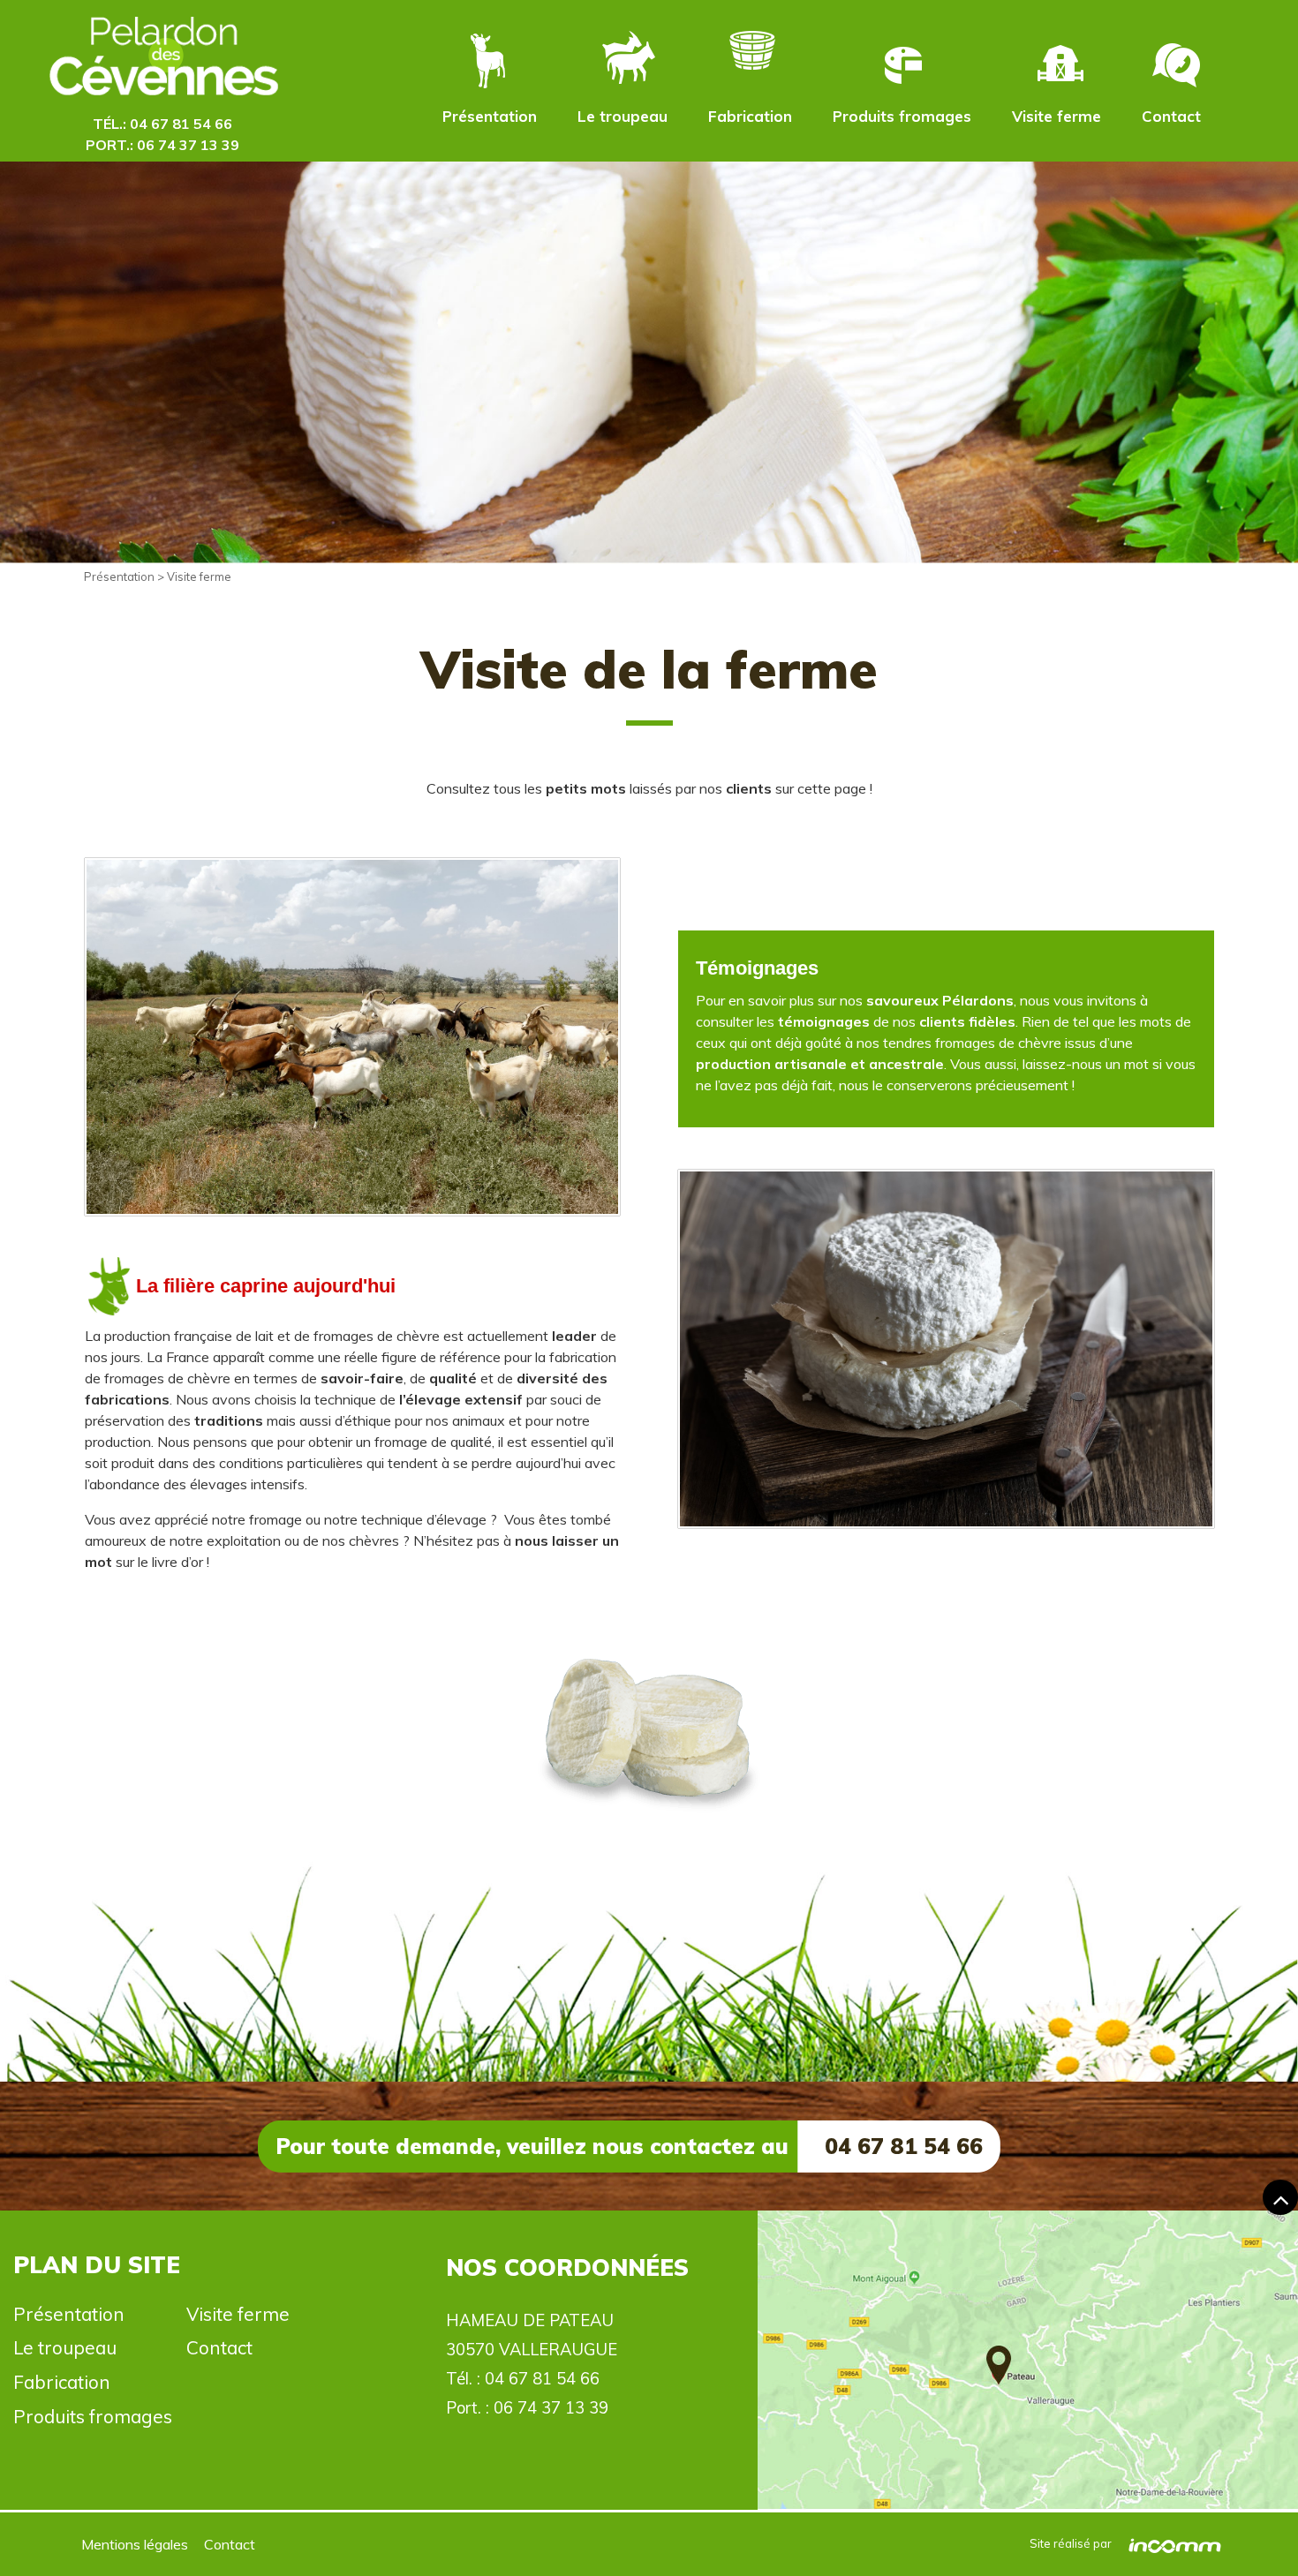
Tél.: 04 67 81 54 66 (162, 124)
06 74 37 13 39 (551, 2408)
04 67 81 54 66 (542, 2379)
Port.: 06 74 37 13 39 (162, 145)
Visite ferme (1057, 116)
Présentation (490, 116)
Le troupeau (623, 116)
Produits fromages (902, 116)
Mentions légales (135, 2544)
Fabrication (750, 116)
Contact (1171, 116)
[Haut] (1280, 2197)
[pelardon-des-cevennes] (162, 60)
